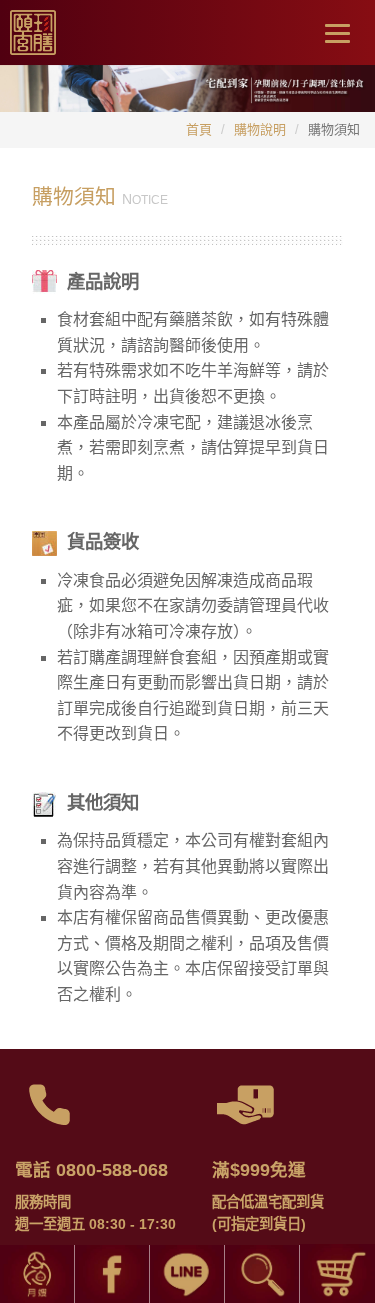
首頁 (199, 129)
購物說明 (260, 129)
